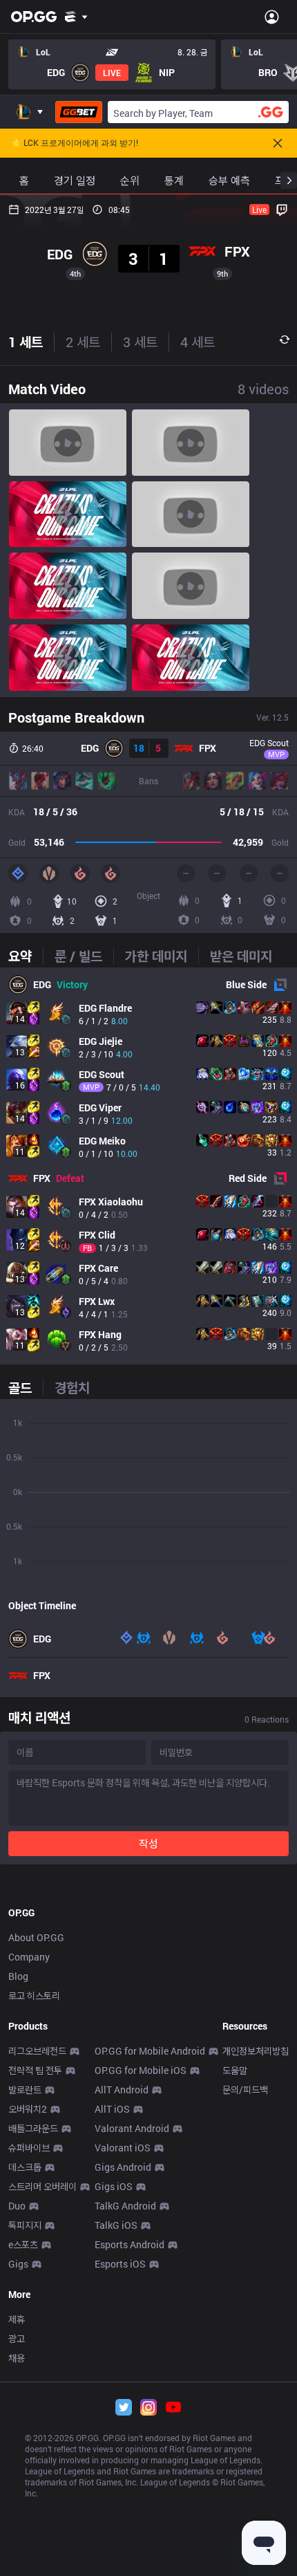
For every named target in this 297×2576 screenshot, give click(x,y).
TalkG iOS (116, 2225)
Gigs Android (123, 2167)
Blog (18, 1976)
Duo (17, 2206)
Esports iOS (120, 2264)
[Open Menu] (272, 17)
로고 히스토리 (34, 1995)
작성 (148, 1843)
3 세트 (140, 342)
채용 (17, 2358)
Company (29, 1957)
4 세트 (198, 342)
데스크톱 (25, 2167)
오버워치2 (28, 2109)
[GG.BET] (79, 112)
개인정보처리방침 (256, 2051)
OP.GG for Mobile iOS (141, 2070)
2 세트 (83, 342)
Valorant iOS (123, 2148)
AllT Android (122, 2089)
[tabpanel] (148, 1166)
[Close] (278, 143)
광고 (17, 2338)
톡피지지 (25, 2225)
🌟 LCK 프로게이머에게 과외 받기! (75, 143)
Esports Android (130, 2244)
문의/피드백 (245, 2089)
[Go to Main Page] (34, 17)
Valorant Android (132, 2128)
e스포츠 (23, 2244)
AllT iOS (112, 2109)
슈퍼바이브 (29, 2148)
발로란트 (25, 2089)
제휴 (17, 2319)
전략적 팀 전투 (35, 2070)
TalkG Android (125, 2206)
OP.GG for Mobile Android (150, 2051)
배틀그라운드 (33, 2128)
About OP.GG (36, 1937)
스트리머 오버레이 (42, 2186)
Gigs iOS (114, 2186)
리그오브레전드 (37, 2051)
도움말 (235, 2070)
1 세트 (26, 342)
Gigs (18, 2264)
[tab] (26, 956)
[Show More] (76, 17)
